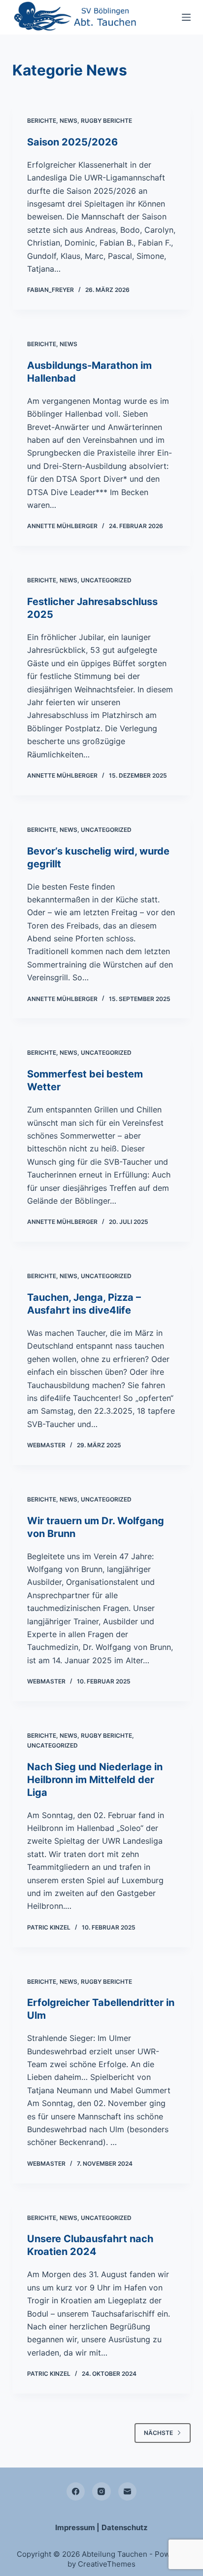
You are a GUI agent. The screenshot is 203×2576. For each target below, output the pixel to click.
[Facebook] (76, 2492)
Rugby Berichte (106, 121)
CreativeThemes (107, 2564)
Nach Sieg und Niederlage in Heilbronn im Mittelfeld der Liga (95, 1780)
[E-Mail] (128, 2492)
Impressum (75, 2527)
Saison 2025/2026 (72, 142)
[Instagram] (101, 2492)
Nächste (158, 2433)
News (68, 121)
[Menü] (186, 17)
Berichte (42, 121)
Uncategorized (106, 580)
